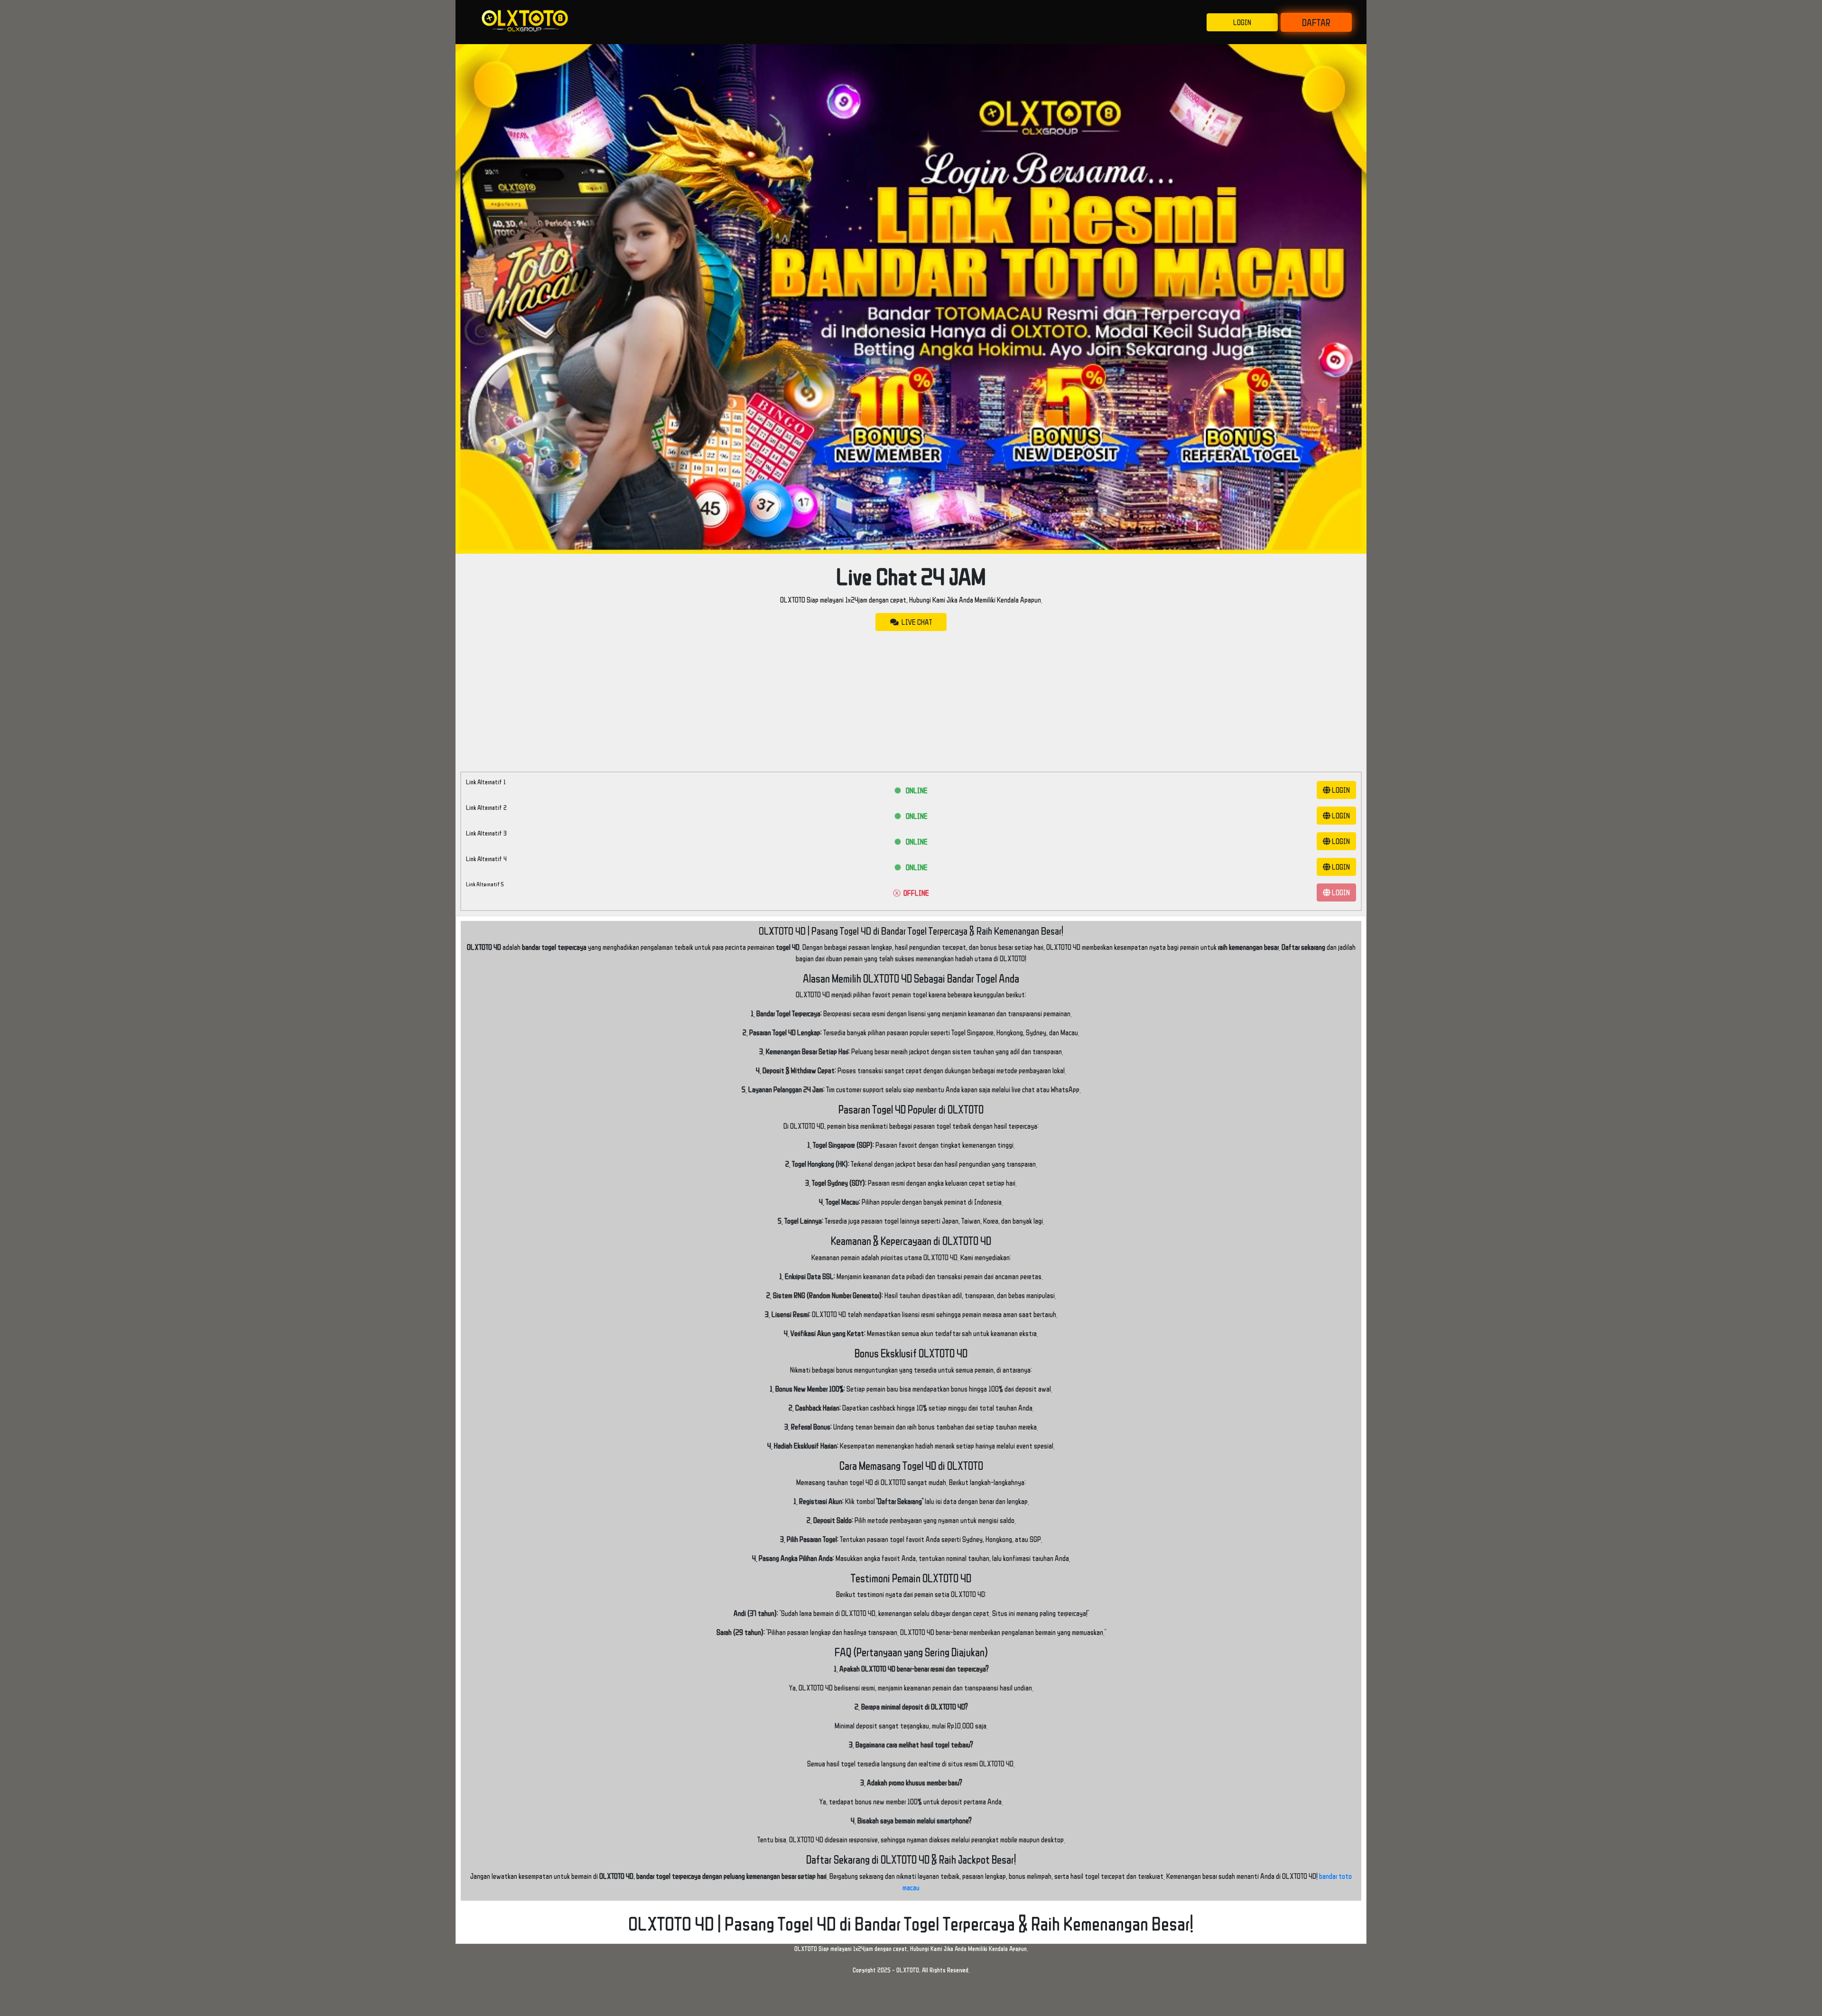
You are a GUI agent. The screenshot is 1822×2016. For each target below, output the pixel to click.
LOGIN (1242, 22)
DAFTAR (1316, 22)
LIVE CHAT (915, 622)
